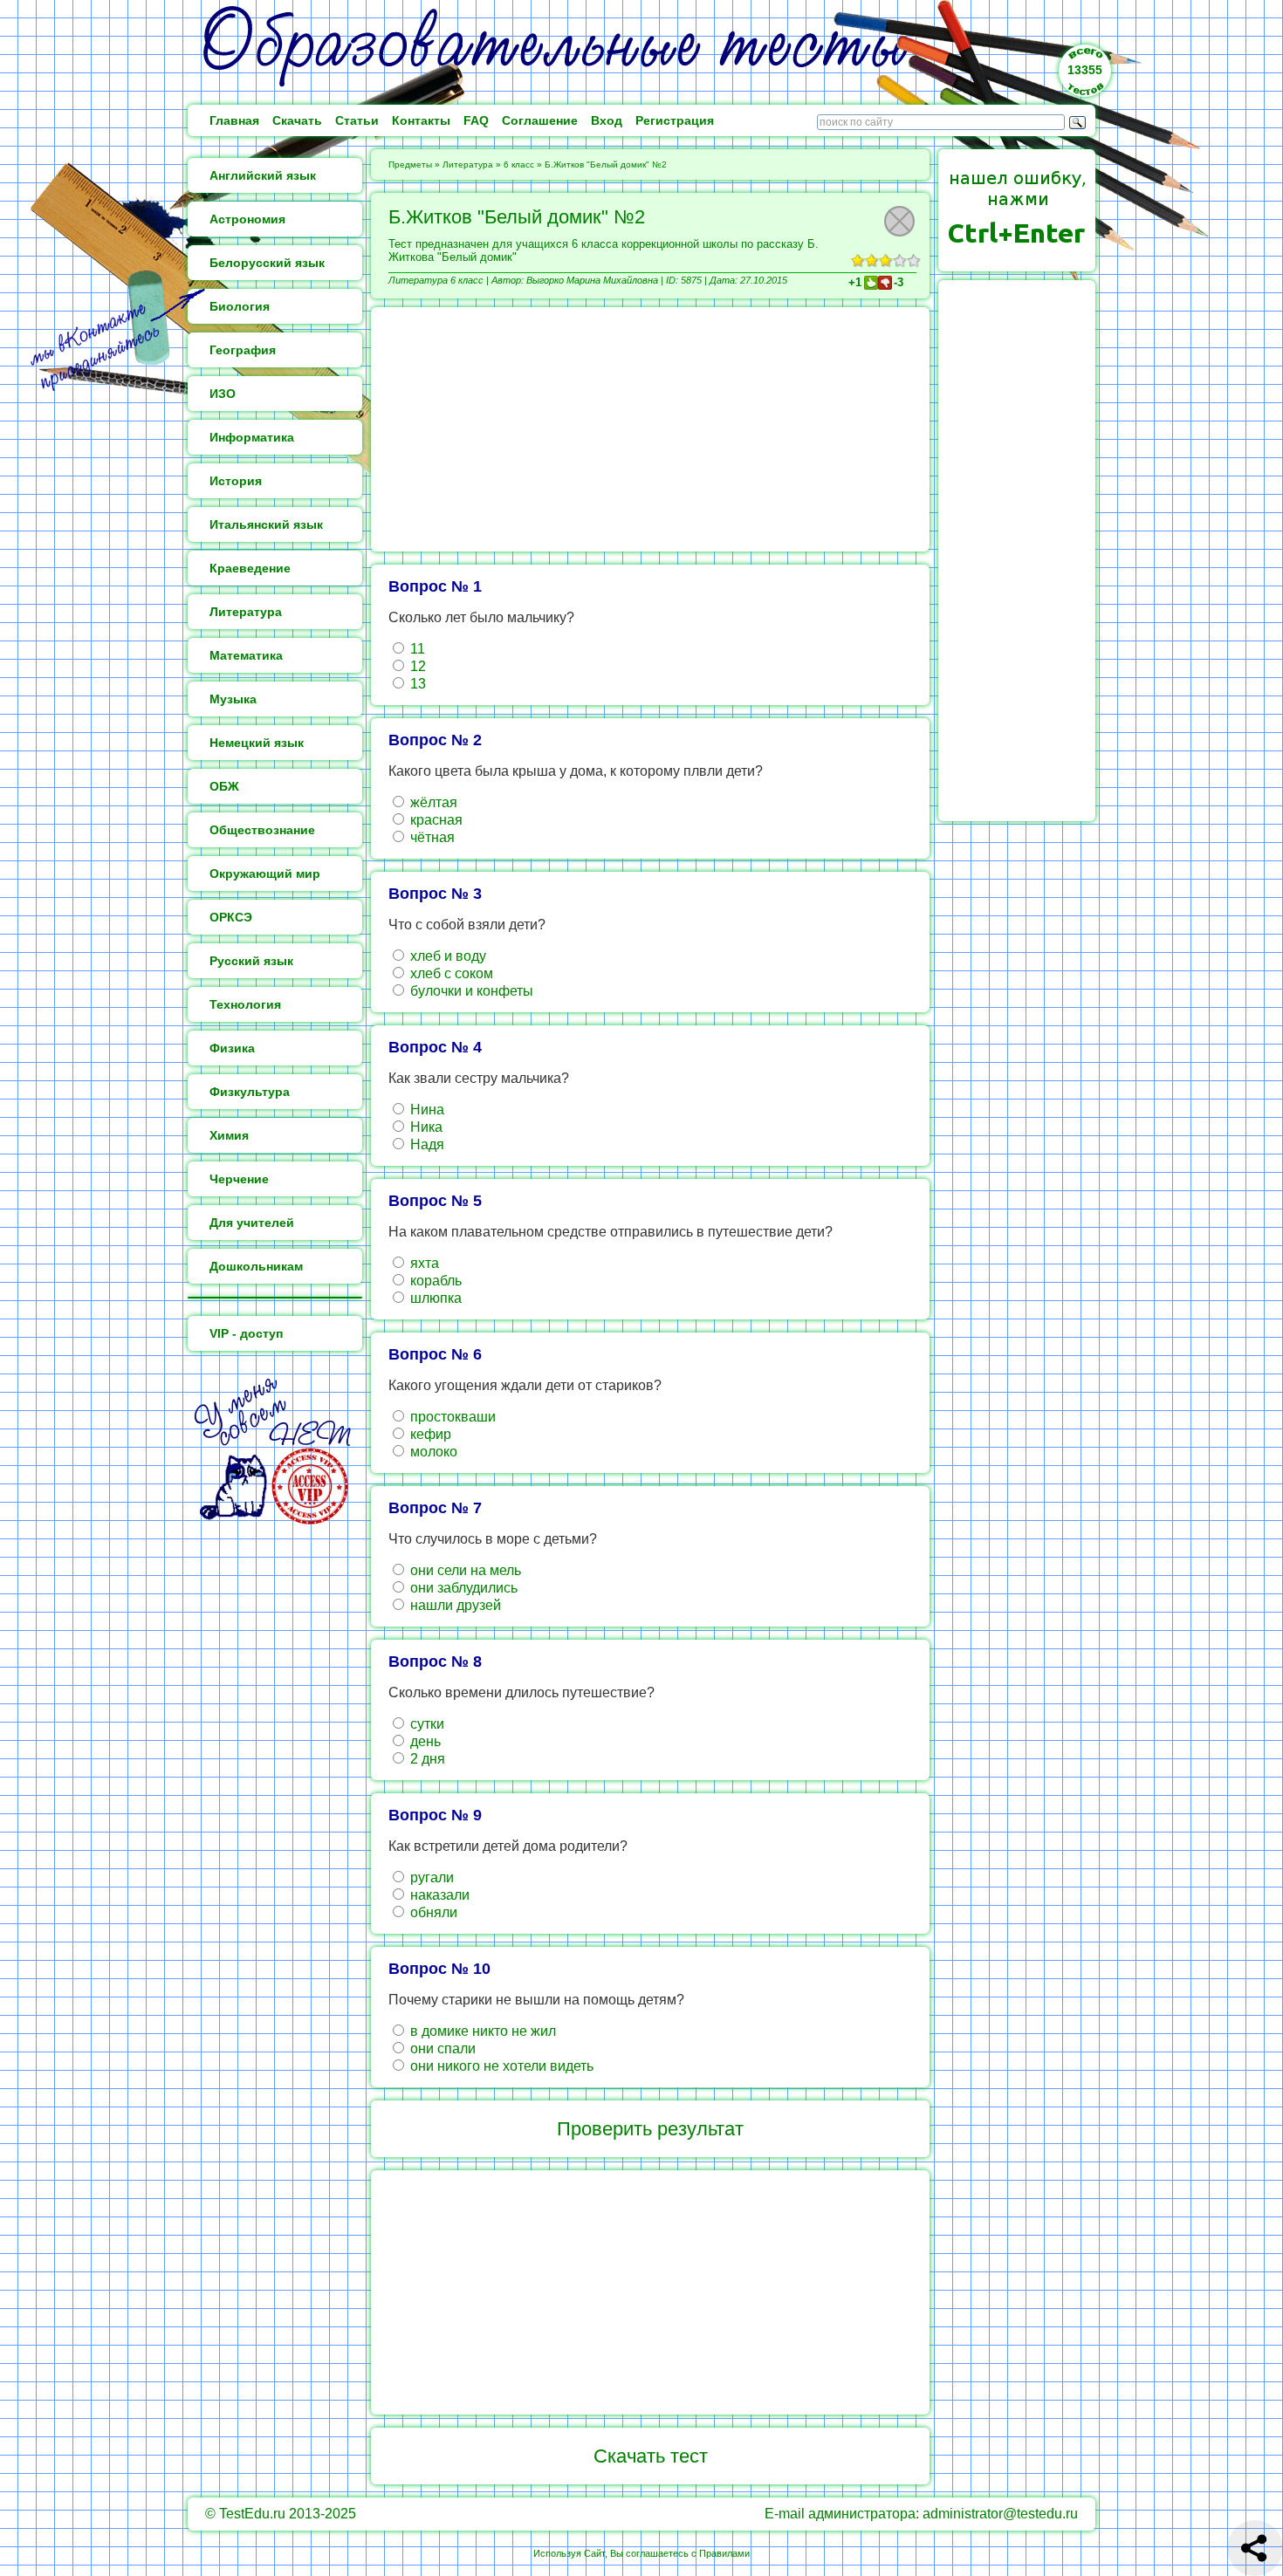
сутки (425, 1724)
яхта (423, 1263)
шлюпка (434, 1298)
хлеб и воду (446, 956)
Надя (425, 1144)
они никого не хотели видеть (500, 2066)
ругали (430, 1877)
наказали (438, 1895)
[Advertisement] (650, 429)
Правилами (724, 2553)
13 (416, 684)
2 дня (426, 1759)
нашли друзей (454, 1605)
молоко (432, 1452)
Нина (425, 1110)
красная (435, 820)
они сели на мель (464, 1570)
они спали (441, 2048)
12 (416, 666)
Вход (607, 120)
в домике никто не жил (481, 2031)
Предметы (410, 164)
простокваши (451, 1417)
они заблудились (462, 1588)
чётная (431, 837)
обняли (432, 1912)
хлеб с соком (450, 973)
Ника (425, 1127)
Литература (468, 164)
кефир (429, 1434)
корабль (434, 1281)
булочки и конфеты (470, 991)
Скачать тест (651, 2456)
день (424, 1741)
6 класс (519, 164)
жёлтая (432, 802)
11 (416, 649)
